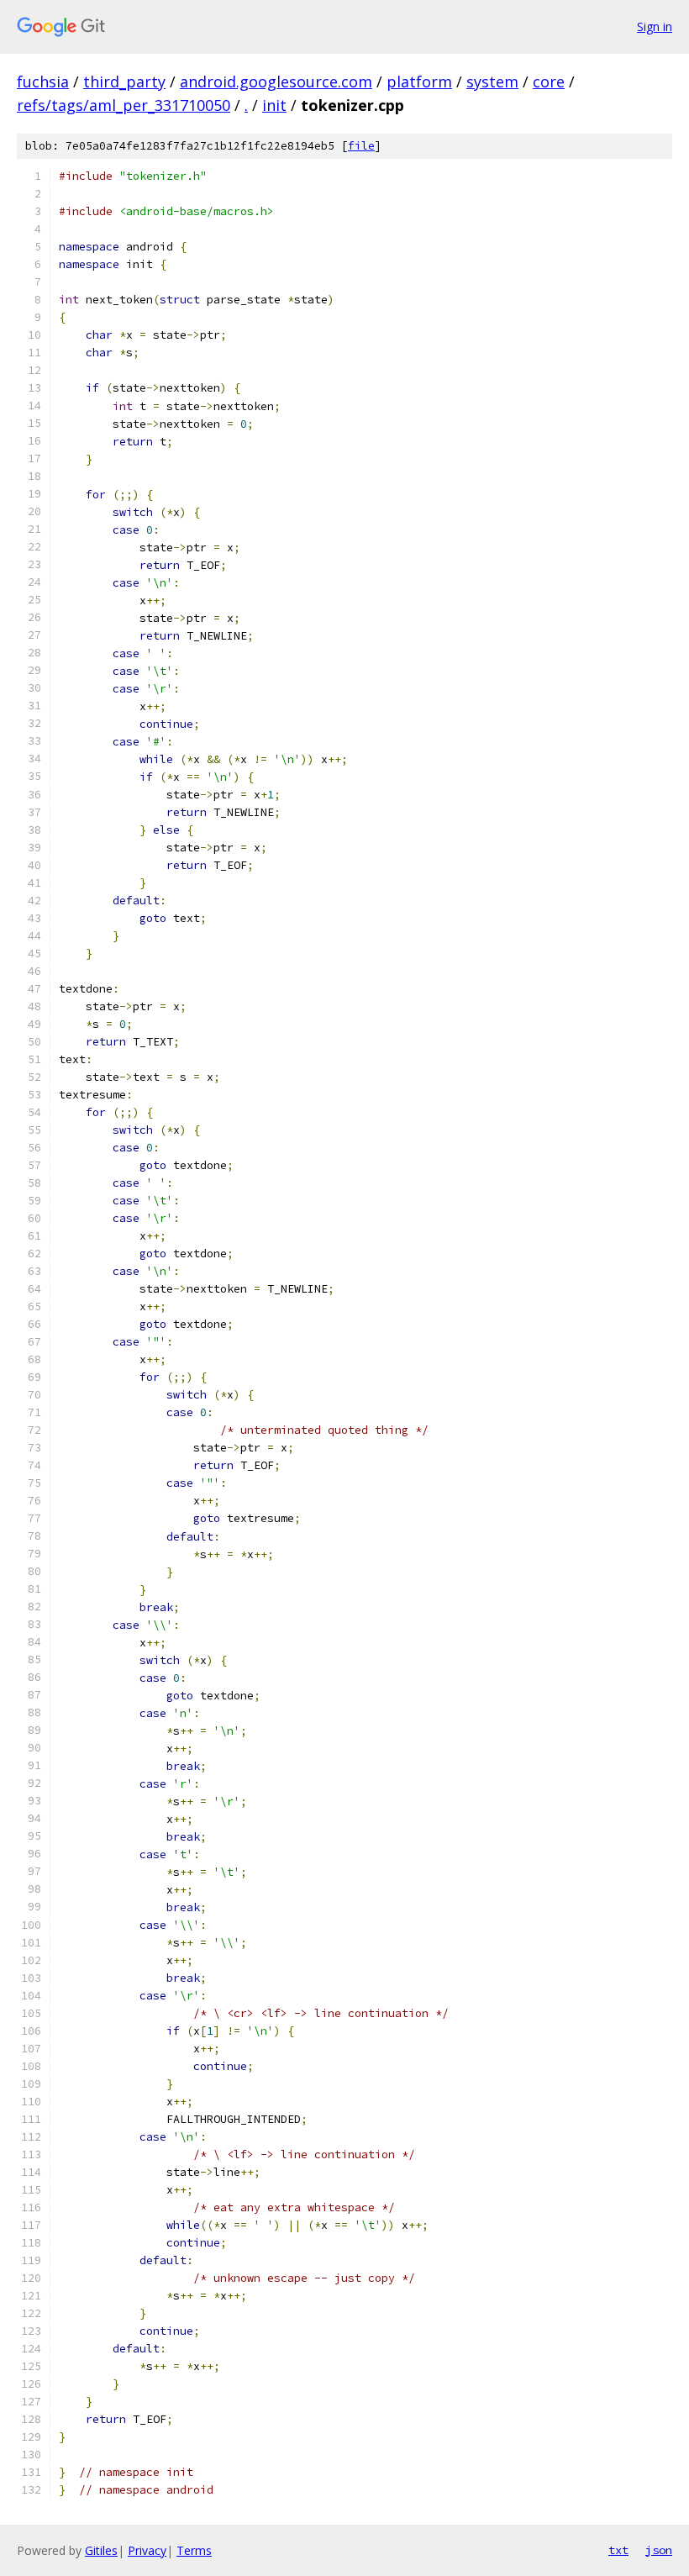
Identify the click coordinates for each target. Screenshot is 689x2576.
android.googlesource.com (276, 82)
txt (618, 2550)
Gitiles (101, 2550)
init (274, 105)
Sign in (655, 26)
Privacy (147, 2550)
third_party (124, 82)
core (549, 82)
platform (419, 82)
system (492, 82)
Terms (194, 2550)
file (361, 146)
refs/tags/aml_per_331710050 (124, 105)
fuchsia (43, 82)
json (659, 2550)
